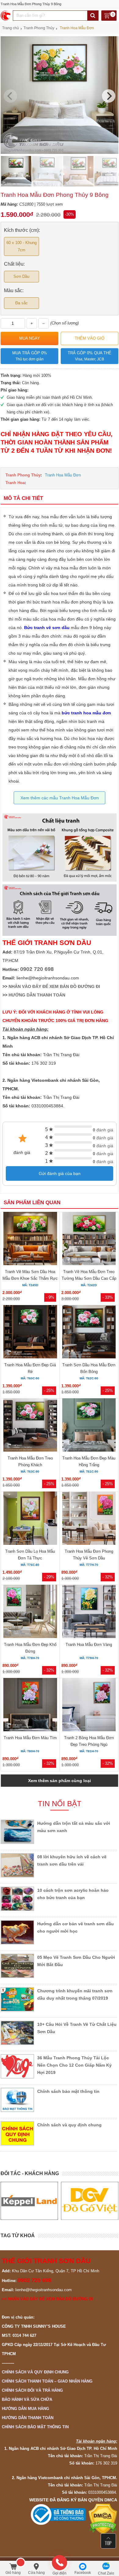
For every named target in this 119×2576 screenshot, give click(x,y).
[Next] (109, 96)
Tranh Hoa (15, 483)
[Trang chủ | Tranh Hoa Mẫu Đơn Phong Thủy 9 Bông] (6, 16)
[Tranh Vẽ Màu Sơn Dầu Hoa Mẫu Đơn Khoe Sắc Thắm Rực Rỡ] (30, 1240)
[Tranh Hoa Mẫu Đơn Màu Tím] (30, 1706)
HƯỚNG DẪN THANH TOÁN (37, 995)
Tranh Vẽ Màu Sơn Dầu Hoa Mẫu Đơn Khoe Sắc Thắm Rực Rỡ (30, 1278)
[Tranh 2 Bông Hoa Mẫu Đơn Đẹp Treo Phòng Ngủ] (89, 1706)
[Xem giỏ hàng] (109, 16)
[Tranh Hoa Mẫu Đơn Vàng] (89, 1612)
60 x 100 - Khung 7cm (22, 246)
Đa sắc (22, 303)
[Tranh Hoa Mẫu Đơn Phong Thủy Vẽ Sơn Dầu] (89, 1519)
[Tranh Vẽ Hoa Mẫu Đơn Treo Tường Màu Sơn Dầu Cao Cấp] (89, 1240)
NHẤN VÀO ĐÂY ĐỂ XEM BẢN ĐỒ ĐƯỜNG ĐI (54, 986)
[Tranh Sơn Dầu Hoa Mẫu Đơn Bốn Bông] (89, 1333)
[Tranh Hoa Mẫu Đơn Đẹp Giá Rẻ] (30, 1333)
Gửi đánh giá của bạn (60, 1173)
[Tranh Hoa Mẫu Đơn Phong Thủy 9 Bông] (60, 152)
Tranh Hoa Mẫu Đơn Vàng (89, 1645)
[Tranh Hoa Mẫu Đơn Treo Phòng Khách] (30, 1426)
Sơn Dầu (21, 276)
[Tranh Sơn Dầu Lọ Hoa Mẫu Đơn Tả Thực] (30, 1519)
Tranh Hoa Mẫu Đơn (63, 475)
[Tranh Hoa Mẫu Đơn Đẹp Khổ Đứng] (30, 1612)
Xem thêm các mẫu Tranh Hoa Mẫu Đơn (60, 798)
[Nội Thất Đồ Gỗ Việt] (29, 2201)
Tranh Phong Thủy (23, 475)
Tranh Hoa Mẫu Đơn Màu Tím (30, 1738)
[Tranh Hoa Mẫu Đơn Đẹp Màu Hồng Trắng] (89, 1426)
